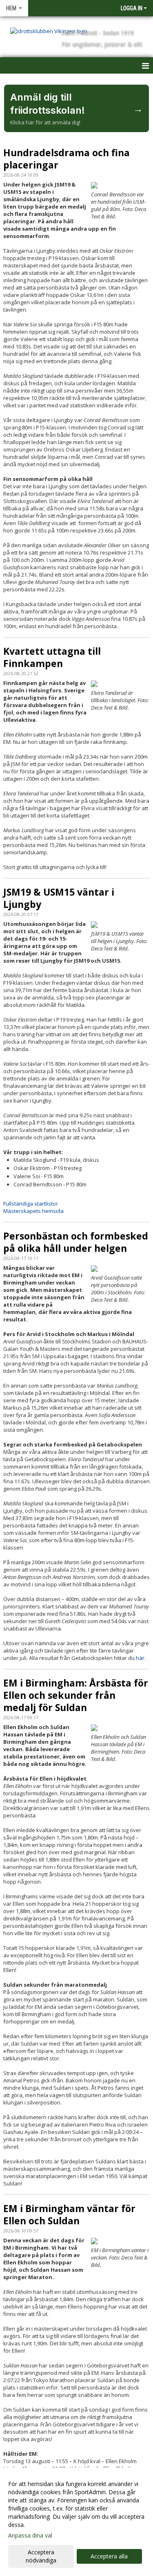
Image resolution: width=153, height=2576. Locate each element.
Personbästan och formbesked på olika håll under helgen (76, 1242)
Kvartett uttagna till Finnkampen (52, 657)
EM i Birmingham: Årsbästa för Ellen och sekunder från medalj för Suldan (76, 1695)
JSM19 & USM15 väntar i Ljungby (59, 898)
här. (141, 1658)
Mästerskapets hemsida (33, 1211)
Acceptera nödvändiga (41, 2556)
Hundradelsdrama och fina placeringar (67, 159)
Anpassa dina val (30, 2536)
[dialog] (76, 2522)
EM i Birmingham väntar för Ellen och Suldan (69, 2214)
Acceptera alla (109, 2556)
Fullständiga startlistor (31, 1204)
